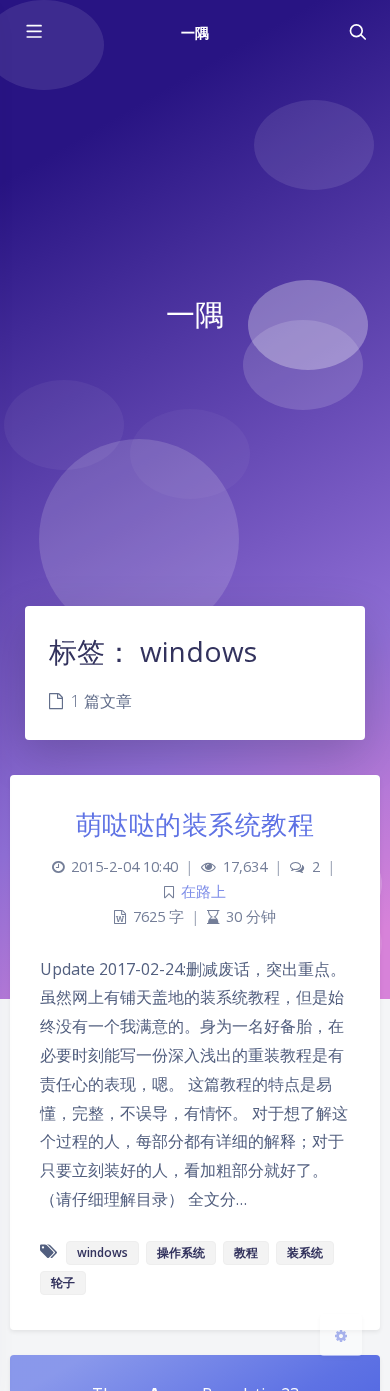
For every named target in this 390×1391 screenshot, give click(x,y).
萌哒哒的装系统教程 (195, 824)
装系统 (305, 1252)
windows (102, 1252)
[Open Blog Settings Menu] (341, 1335)
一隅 (195, 32)
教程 (246, 1252)
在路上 (203, 891)
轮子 (63, 1282)
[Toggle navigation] (357, 32)
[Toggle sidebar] (33, 32)
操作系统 (181, 1252)
